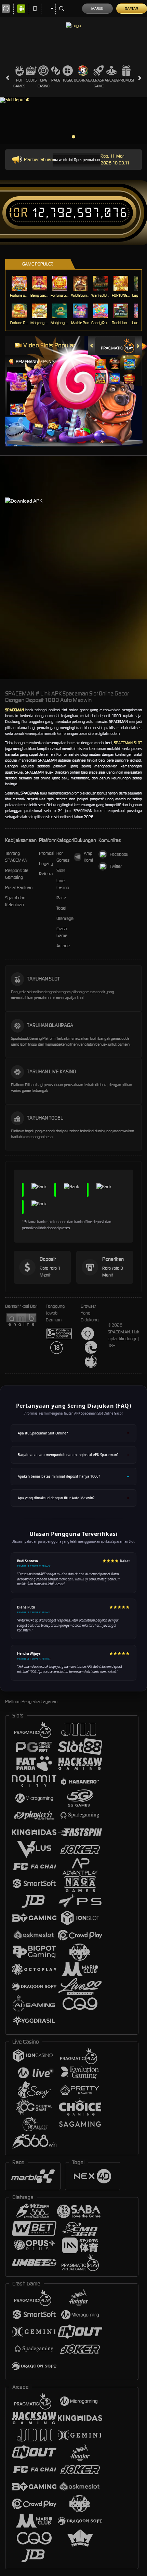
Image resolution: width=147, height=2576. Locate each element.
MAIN (20, 283)
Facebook (119, 854)
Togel (68, 80)
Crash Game (99, 83)
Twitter (116, 866)
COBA (101, 357)
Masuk (97, 9)
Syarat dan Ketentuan (15, 901)
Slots (31, 80)
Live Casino (44, 83)
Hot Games (19, 83)
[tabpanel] (73, 121)
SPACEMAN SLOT (128, 743)
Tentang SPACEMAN (16, 857)
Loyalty (46, 864)
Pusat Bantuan (19, 888)
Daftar (131, 9)
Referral (46, 874)
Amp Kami (88, 857)
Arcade (111, 80)
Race (56, 80)
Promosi (126, 80)
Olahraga (83, 80)
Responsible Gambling (17, 874)
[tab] (118, 346)
